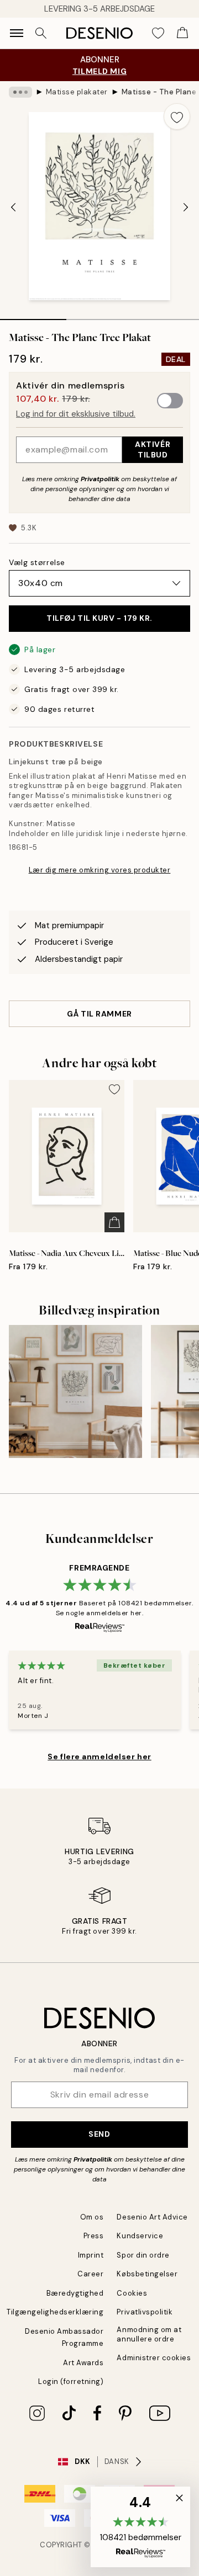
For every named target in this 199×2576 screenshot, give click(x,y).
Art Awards (83, 2363)
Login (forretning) (71, 2381)
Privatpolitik (100, 479)
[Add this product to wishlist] (177, 116)
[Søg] (41, 33)
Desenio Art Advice (152, 2217)
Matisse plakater (77, 92)
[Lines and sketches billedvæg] (75, 1391)
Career (90, 2274)
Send (99, 2134)
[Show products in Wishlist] (158, 33)
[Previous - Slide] (13, 207)
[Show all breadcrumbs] (20, 92)
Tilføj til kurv (99, 618)
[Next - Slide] (186, 207)
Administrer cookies (154, 2358)
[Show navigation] (17, 33)
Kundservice (140, 2236)
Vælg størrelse (37, 562)
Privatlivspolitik (145, 2312)
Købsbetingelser (147, 2274)
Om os (92, 2217)
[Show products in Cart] (182, 33)
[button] (140, 2527)
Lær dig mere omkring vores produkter (100, 870)
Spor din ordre (143, 2255)
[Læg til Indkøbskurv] (114, 1222)
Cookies (132, 2293)
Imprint (91, 2255)
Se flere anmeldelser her (99, 1757)
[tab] (33, 316)
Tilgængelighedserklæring (55, 2312)
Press (94, 2236)
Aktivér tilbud (153, 449)
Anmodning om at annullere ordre (149, 2334)
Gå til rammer (99, 1014)
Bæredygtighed (75, 2293)
